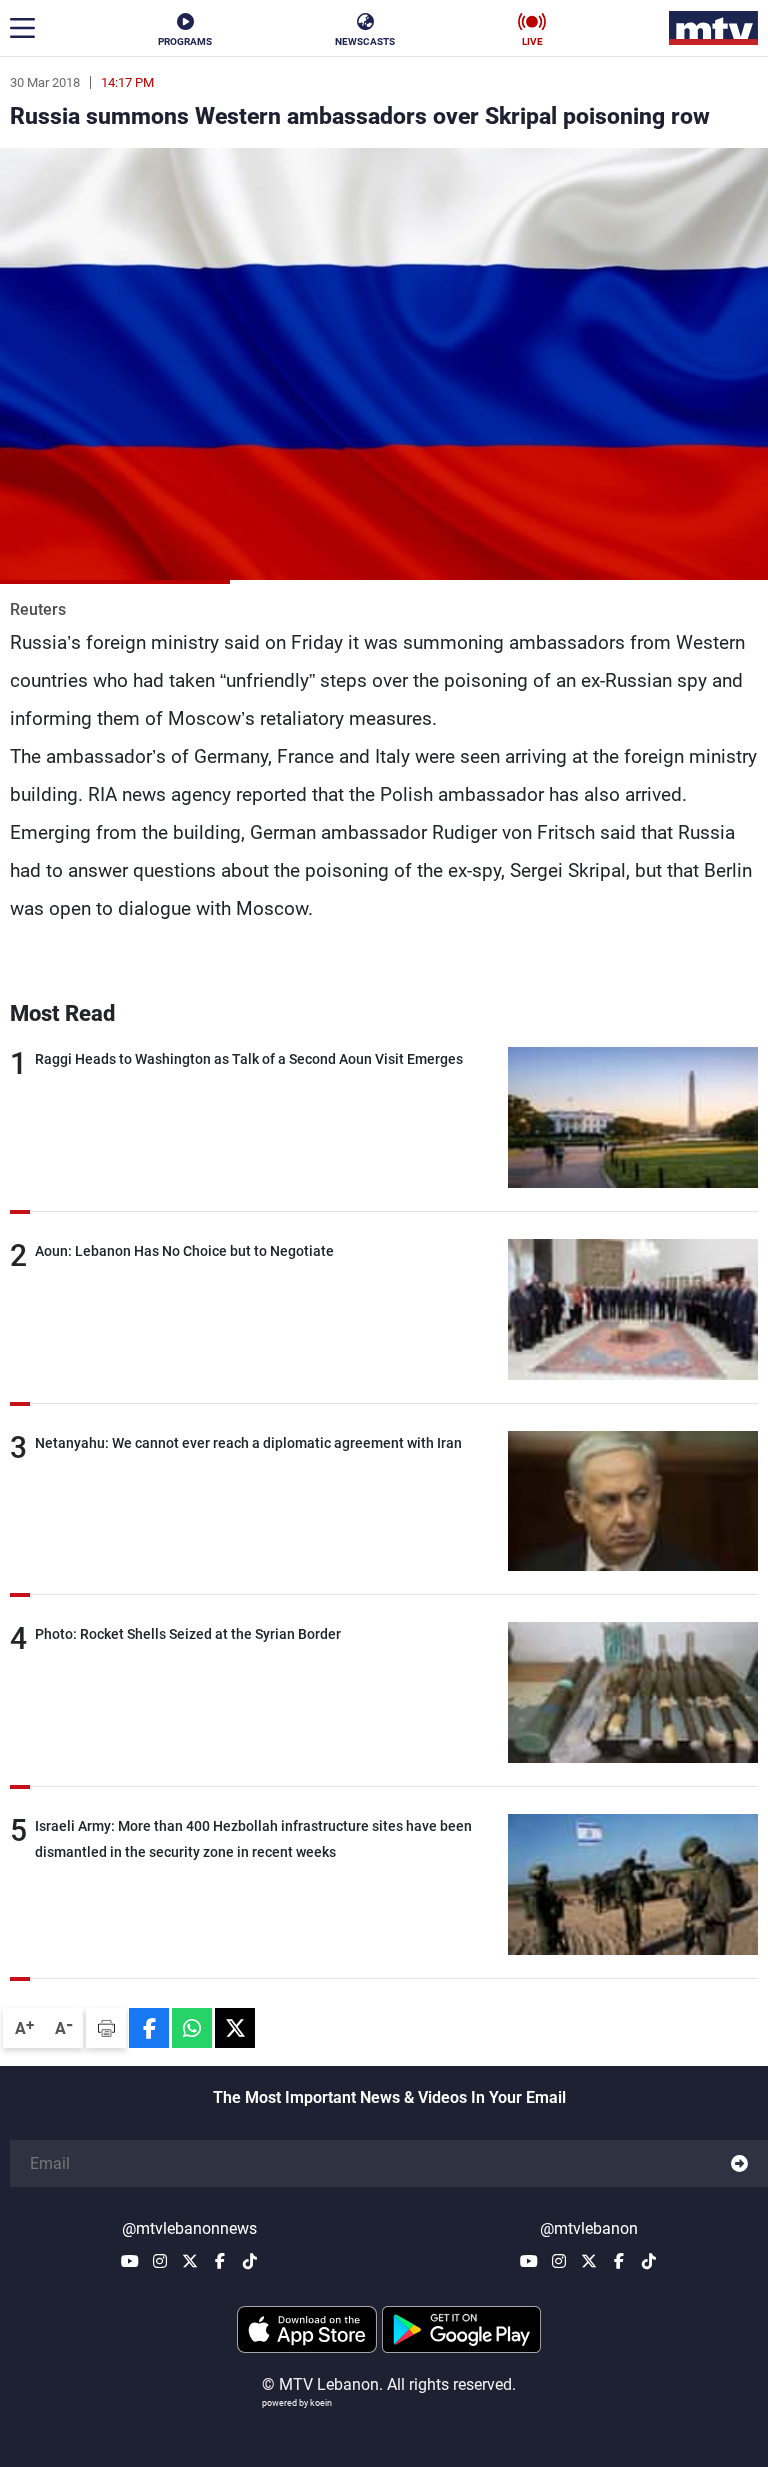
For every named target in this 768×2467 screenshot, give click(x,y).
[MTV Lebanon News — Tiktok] (250, 2261)
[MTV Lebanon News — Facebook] (220, 2261)
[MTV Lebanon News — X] (190, 2261)
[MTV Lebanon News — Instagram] (160, 2261)
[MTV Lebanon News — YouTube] (130, 2261)
